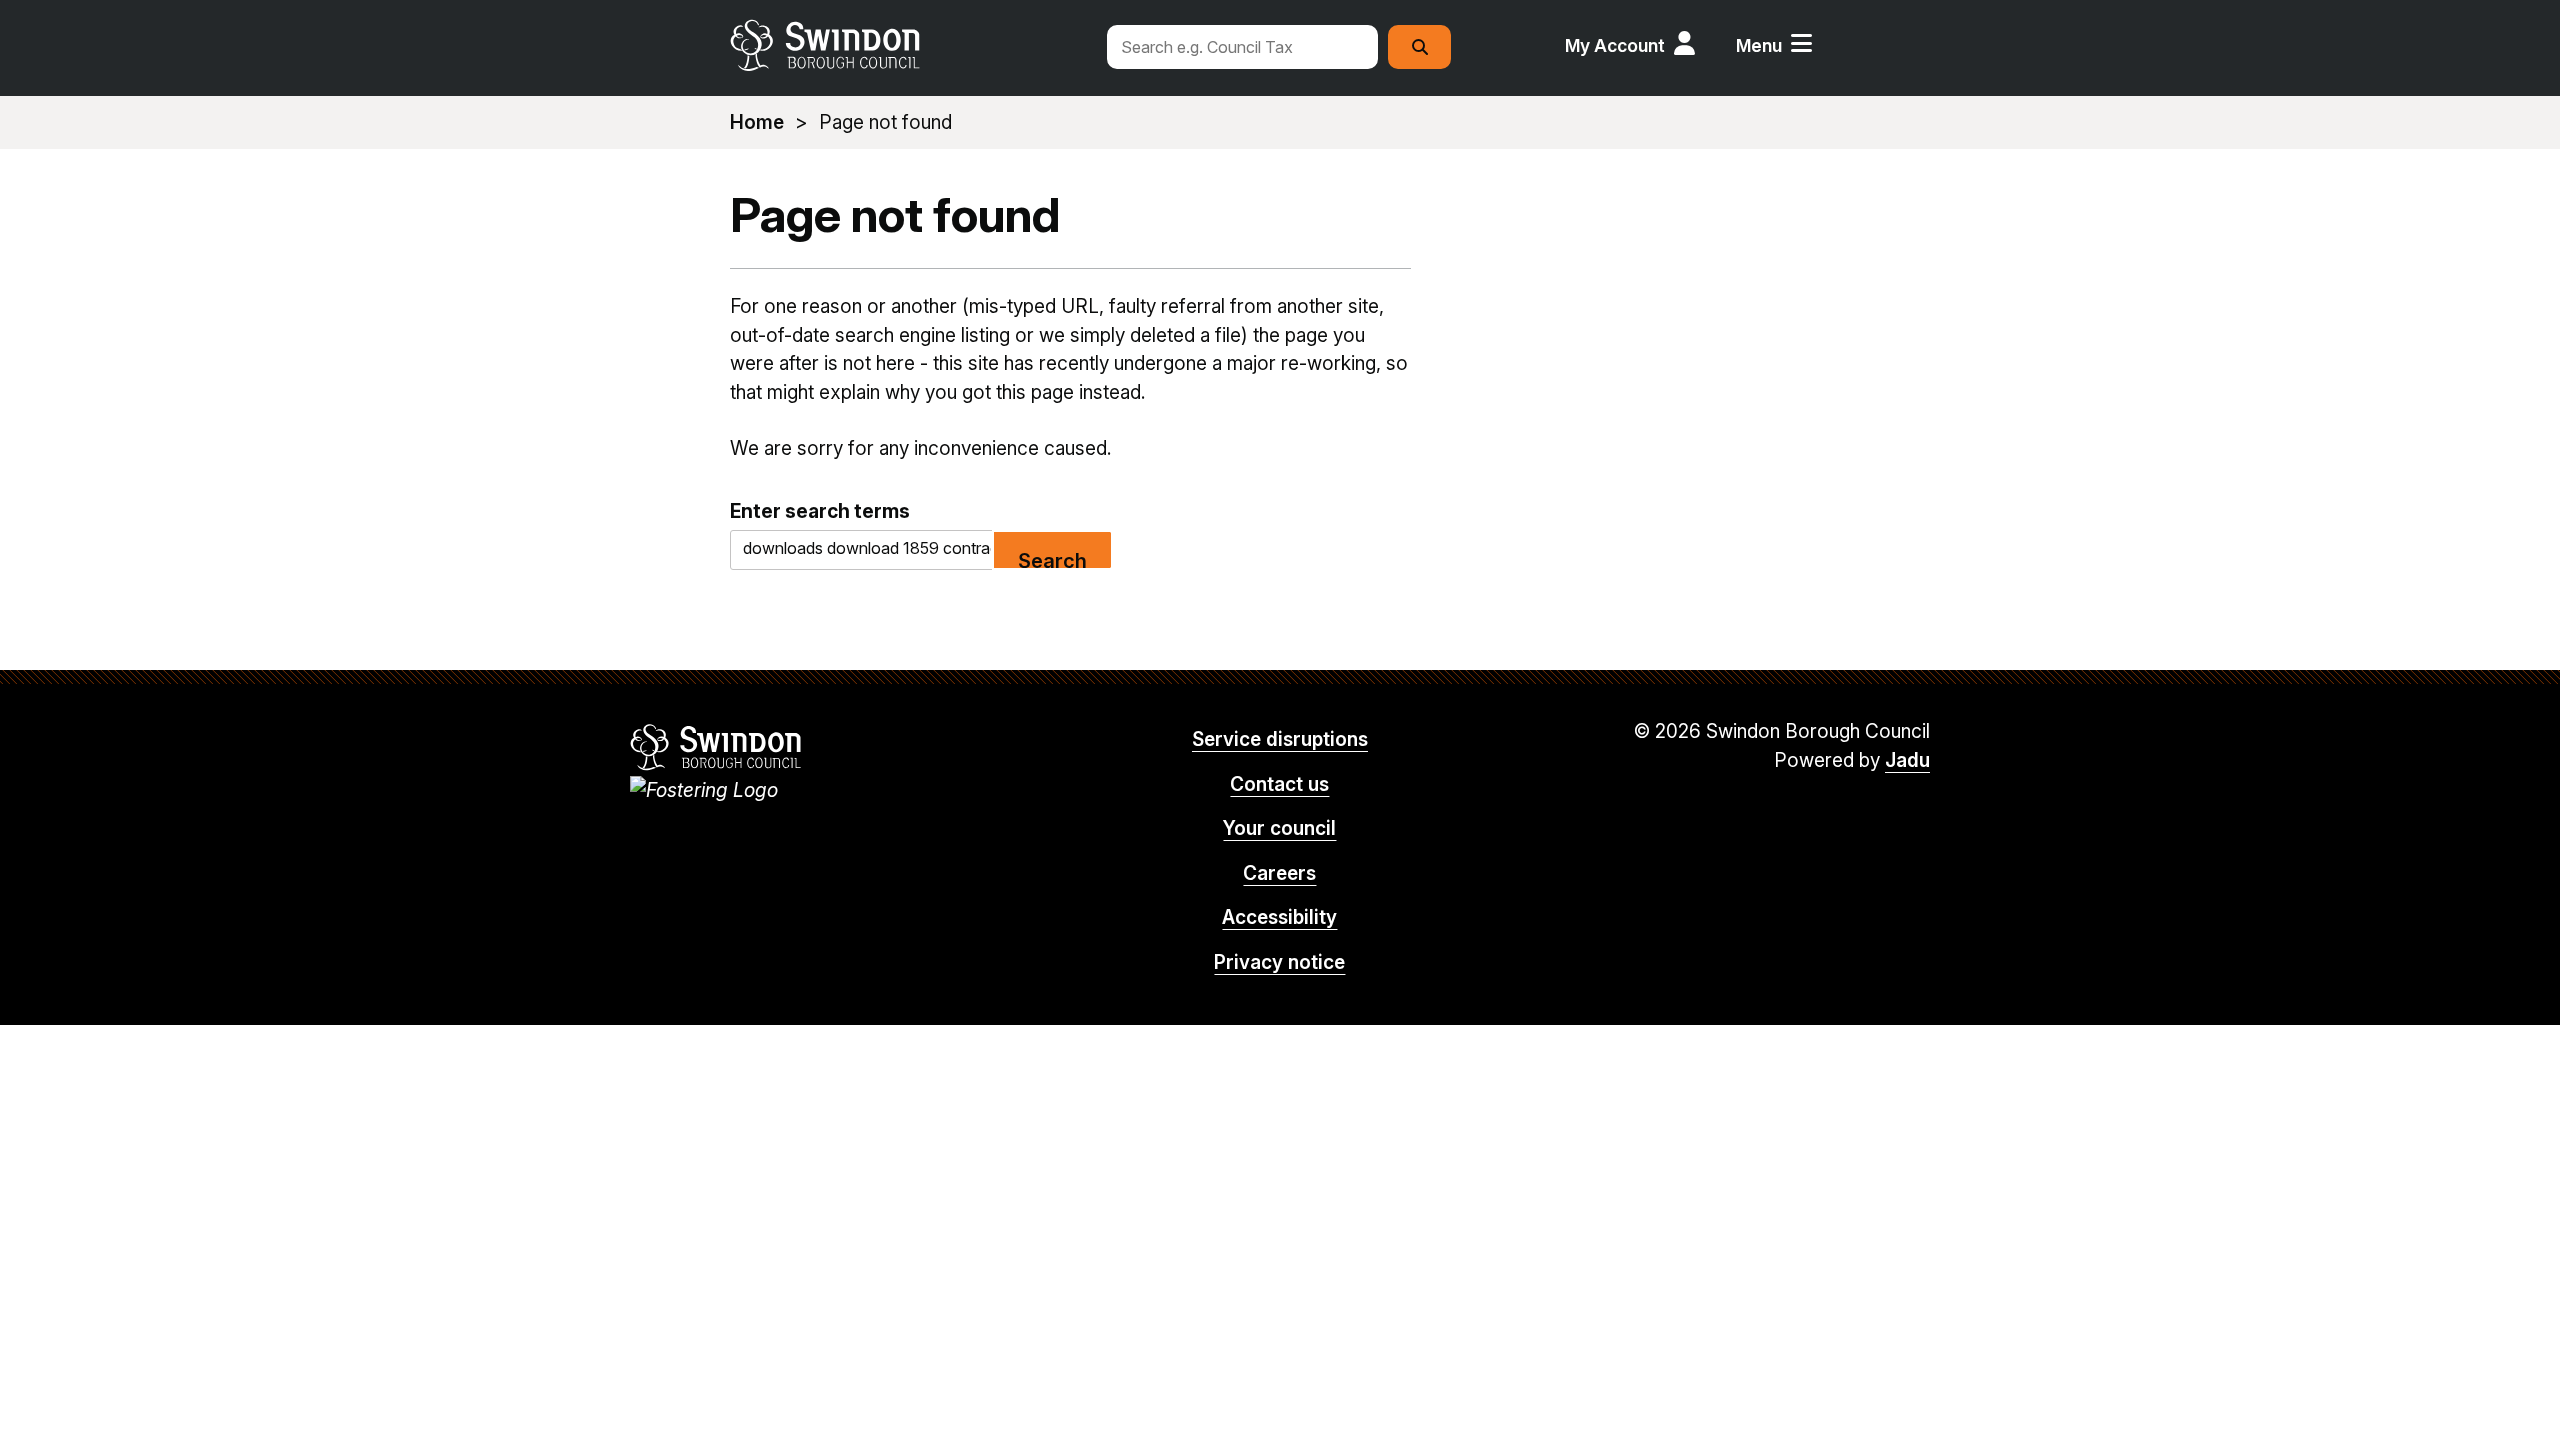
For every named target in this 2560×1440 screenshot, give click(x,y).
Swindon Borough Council (716, 747)
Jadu (1907, 760)
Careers (1279, 873)
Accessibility (1279, 917)
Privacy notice (1279, 962)
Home (757, 122)
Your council (1279, 828)
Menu (1759, 45)
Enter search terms (820, 511)
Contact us (1279, 784)
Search (1052, 559)
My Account (1615, 45)
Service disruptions (1280, 739)
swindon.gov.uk (907, 45)
